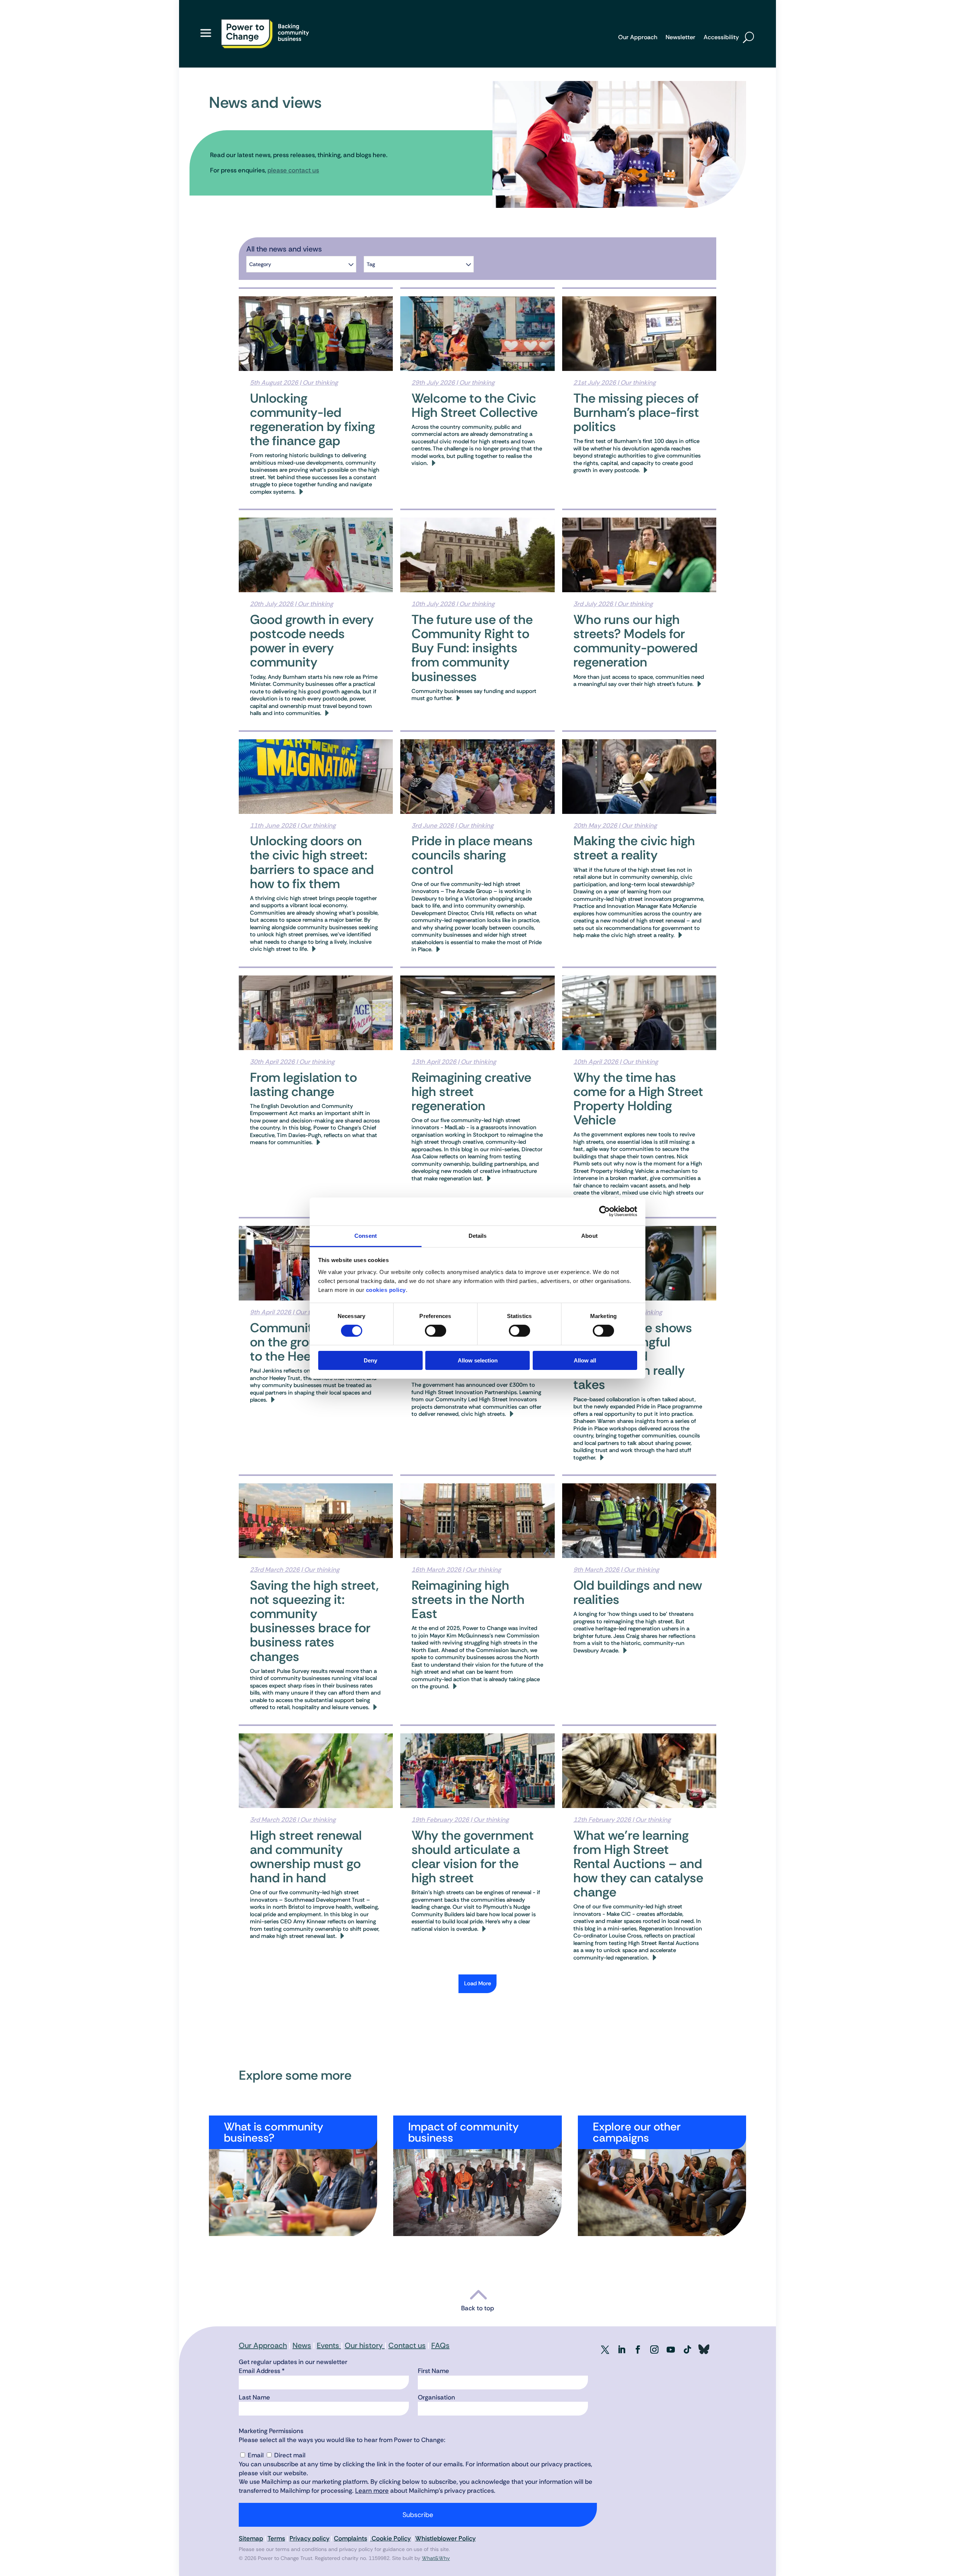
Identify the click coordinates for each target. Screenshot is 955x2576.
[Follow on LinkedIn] (621, 2349)
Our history (365, 2345)
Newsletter (680, 38)
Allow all (585, 1360)
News (302, 2345)
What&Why (436, 2558)
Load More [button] (477, 1983)
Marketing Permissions (271, 2431)
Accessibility (721, 38)
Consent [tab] (366, 1235)
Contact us (407, 2345)
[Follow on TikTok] (687, 2349)
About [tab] (589, 1235)
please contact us (293, 170)
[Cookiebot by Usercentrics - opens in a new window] (605, 1211)
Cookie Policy (390, 2538)
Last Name (254, 2397)
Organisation (436, 2397)
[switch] (436, 1331)
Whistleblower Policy (445, 2538)
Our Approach (638, 38)
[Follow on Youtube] (671, 2349)
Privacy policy (309, 2538)
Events (329, 2345)
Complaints (350, 2538)
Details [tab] (478, 1235)
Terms (276, 2538)
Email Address (262, 2371)
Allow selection (478, 1360)
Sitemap (251, 2538)
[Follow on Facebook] (638, 2349)
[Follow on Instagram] (654, 2349)
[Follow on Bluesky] (704, 2349)
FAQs (440, 2345)
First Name (433, 2371)
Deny (370, 1360)
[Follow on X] (605, 2349)
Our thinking (320, 383)
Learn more (372, 2491)
